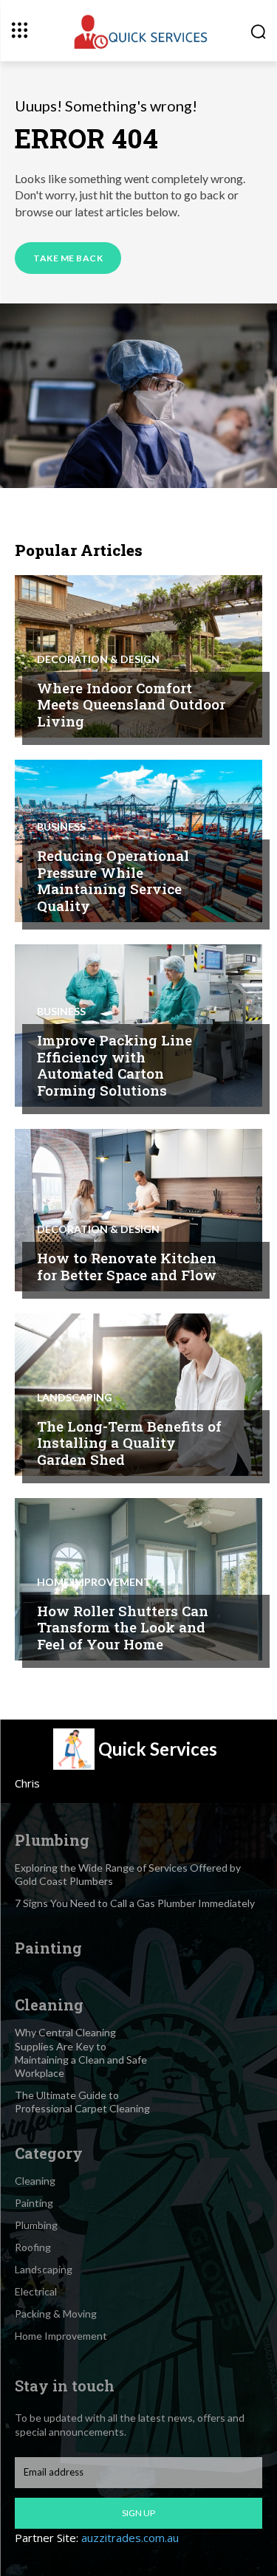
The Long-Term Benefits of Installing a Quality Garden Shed (129, 1443)
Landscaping (75, 1398)
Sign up (138, 2513)
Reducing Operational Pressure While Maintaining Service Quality (113, 880)
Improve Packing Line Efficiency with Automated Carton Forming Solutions (114, 1065)
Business (61, 827)
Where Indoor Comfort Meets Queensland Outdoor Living (131, 705)
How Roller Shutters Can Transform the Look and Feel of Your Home (123, 1628)
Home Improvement (94, 1582)
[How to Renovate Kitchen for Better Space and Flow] (138, 1210)
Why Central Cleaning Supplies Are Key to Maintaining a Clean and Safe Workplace (81, 2053)
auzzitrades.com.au (130, 2538)
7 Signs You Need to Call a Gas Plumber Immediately (135, 1903)
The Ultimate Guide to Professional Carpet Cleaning (82, 2102)
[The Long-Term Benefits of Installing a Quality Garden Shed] (138, 1395)
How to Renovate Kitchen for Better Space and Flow (127, 1266)
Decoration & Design (98, 659)
